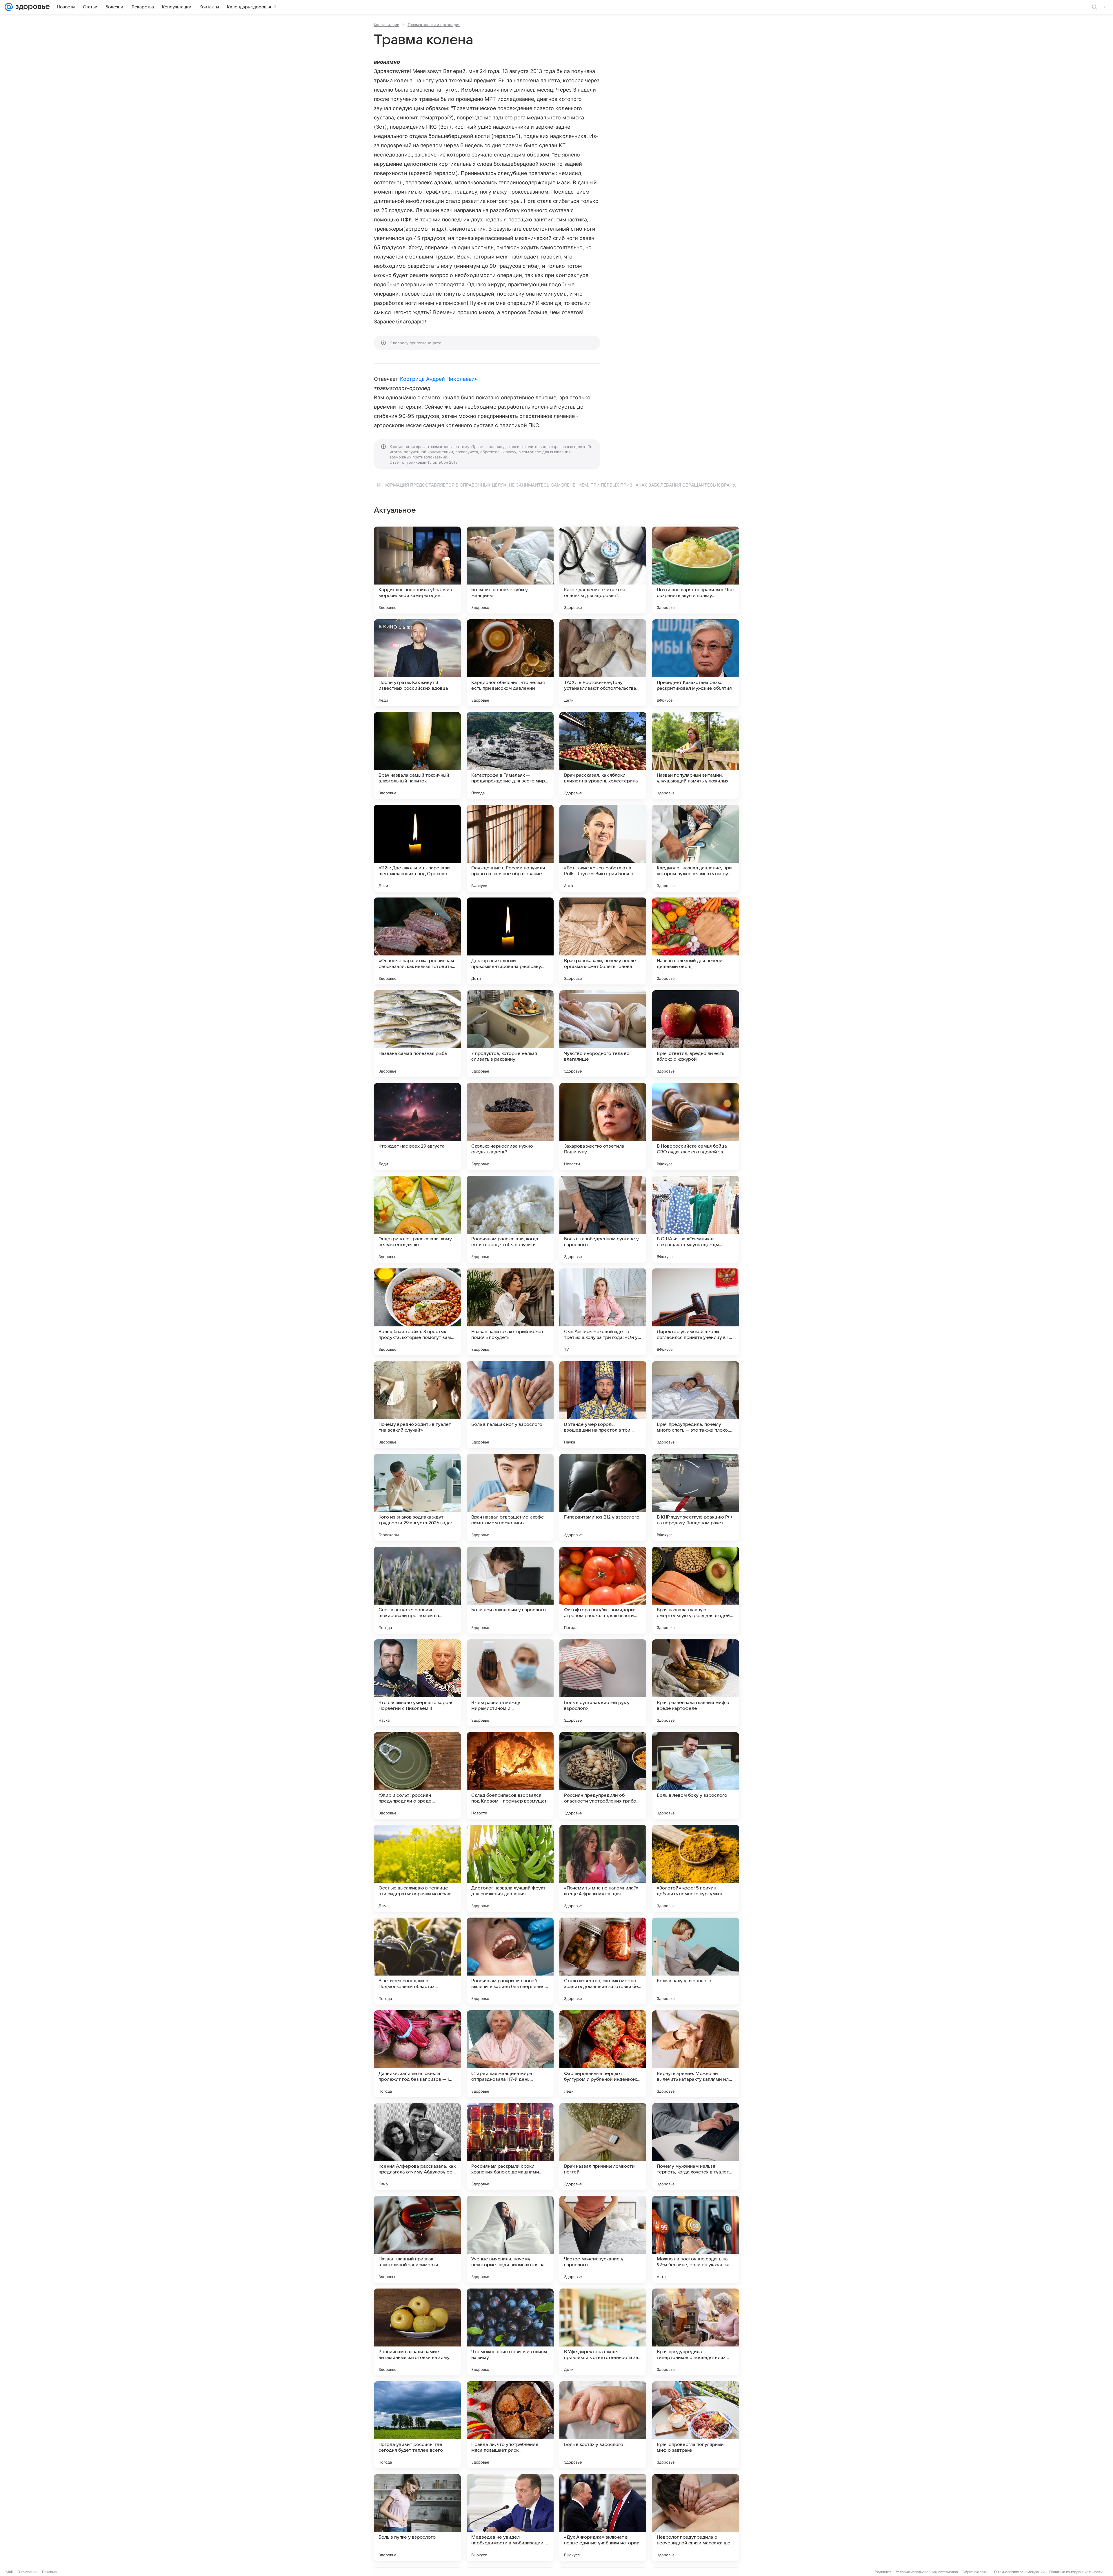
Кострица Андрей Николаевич (439, 379)
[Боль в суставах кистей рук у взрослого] (603, 1683)
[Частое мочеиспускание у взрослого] (603, 2239)
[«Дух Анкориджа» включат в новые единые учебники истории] (603, 2517)
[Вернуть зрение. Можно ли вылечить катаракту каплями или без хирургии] (696, 2054)
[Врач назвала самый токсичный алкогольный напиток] (417, 755)
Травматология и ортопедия (434, 25)
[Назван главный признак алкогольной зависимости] (417, 2239)
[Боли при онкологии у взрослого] (510, 1590)
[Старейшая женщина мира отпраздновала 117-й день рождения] (510, 2054)
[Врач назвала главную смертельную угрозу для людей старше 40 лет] (696, 1590)
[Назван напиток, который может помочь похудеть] (510, 1312)
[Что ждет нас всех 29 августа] (417, 1126)
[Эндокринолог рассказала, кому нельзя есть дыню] (417, 1219)
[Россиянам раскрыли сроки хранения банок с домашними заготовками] (510, 2147)
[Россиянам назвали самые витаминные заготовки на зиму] (417, 2332)
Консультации (387, 25)
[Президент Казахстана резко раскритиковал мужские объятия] (696, 663)
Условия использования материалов (927, 2572)
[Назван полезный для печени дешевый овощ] (696, 941)
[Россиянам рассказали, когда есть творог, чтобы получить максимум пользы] (510, 1219)
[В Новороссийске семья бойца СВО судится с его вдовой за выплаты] (696, 1126)
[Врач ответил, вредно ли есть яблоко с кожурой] (696, 1034)
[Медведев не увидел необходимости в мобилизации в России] (510, 2517)
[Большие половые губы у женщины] (510, 570)
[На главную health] (31, 7)
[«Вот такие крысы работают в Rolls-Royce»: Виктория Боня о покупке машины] (603, 848)
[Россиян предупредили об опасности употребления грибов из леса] (603, 1776)
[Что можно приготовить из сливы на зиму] (510, 2332)
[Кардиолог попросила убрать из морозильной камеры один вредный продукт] (417, 570)
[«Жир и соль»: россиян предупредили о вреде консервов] (417, 1776)
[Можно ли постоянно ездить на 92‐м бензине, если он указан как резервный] (696, 2239)
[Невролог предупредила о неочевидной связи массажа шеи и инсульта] (696, 2517)
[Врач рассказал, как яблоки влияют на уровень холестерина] (603, 755)
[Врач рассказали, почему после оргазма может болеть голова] (603, 941)
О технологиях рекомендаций (1019, 2572)
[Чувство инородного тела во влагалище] (603, 1034)
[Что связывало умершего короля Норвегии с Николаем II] (417, 1683)
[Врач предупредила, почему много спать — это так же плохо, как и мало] (696, 1405)
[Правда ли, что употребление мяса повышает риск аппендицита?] (510, 2425)
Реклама (49, 2572)
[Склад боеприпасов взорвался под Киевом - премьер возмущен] (510, 1776)
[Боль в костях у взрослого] (603, 2425)
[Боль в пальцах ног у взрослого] (510, 1405)
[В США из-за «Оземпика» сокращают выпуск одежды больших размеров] (696, 1219)
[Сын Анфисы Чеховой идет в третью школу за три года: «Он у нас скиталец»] (603, 1312)
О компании (27, 2572)
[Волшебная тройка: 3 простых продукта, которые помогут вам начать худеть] (417, 1312)
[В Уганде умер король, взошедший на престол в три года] (603, 1405)
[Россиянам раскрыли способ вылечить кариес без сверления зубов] (510, 1961)
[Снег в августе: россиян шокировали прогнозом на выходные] (417, 1590)
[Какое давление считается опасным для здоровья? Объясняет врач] (603, 570)
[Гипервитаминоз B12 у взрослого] (603, 1497)
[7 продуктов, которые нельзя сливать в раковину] (510, 1034)
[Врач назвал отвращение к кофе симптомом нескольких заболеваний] (510, 1497)
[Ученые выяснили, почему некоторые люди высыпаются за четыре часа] (510, 2239)
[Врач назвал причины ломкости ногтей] (603, 2147)
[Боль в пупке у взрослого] (417, 2517)
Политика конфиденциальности (1076, 2572)
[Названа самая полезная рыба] (417, 1034)
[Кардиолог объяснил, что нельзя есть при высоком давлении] (510, 663)
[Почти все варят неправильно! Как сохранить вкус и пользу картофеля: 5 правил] (696, 570)
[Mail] (9, 7)
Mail (9, 2572)
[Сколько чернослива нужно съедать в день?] (510, 1126)
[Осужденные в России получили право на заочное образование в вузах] (510, 848)
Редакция (883, 2572)
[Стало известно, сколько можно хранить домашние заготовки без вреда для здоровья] (603, 1961)
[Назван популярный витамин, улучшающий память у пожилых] (696, 755)
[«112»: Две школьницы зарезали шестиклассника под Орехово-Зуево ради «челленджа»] (417, 848)
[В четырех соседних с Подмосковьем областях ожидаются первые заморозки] (417, 1961)
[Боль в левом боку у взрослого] (696, 1776)
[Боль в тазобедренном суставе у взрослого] (603, 1219)
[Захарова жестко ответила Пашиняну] (603, 1126)
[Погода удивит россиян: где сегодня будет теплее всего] (417, 2425)
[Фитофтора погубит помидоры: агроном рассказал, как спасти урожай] (603, 1590)
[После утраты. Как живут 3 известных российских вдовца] (417, 663)
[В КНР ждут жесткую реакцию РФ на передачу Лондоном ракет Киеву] (696, 1497)
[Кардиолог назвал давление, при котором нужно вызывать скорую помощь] (696, 848)
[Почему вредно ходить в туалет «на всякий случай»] (417, 1405)
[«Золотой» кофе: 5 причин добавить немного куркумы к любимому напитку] (696, 1868)
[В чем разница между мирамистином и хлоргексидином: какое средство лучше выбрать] (510, 1683)
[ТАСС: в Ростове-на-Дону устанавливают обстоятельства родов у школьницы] (603, 663)
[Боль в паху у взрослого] (696, 1961)
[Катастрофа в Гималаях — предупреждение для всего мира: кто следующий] (510, 755)
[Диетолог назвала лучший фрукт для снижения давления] (510, 1868)
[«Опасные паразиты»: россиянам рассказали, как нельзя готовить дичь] (417, 941)
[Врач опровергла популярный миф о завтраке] (696, 2425)
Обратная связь (976, 2572)
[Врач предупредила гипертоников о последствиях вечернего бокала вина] (696, 2332)
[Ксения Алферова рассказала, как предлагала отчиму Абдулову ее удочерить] (417, 2147)
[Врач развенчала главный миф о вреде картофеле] (696, 1683)
